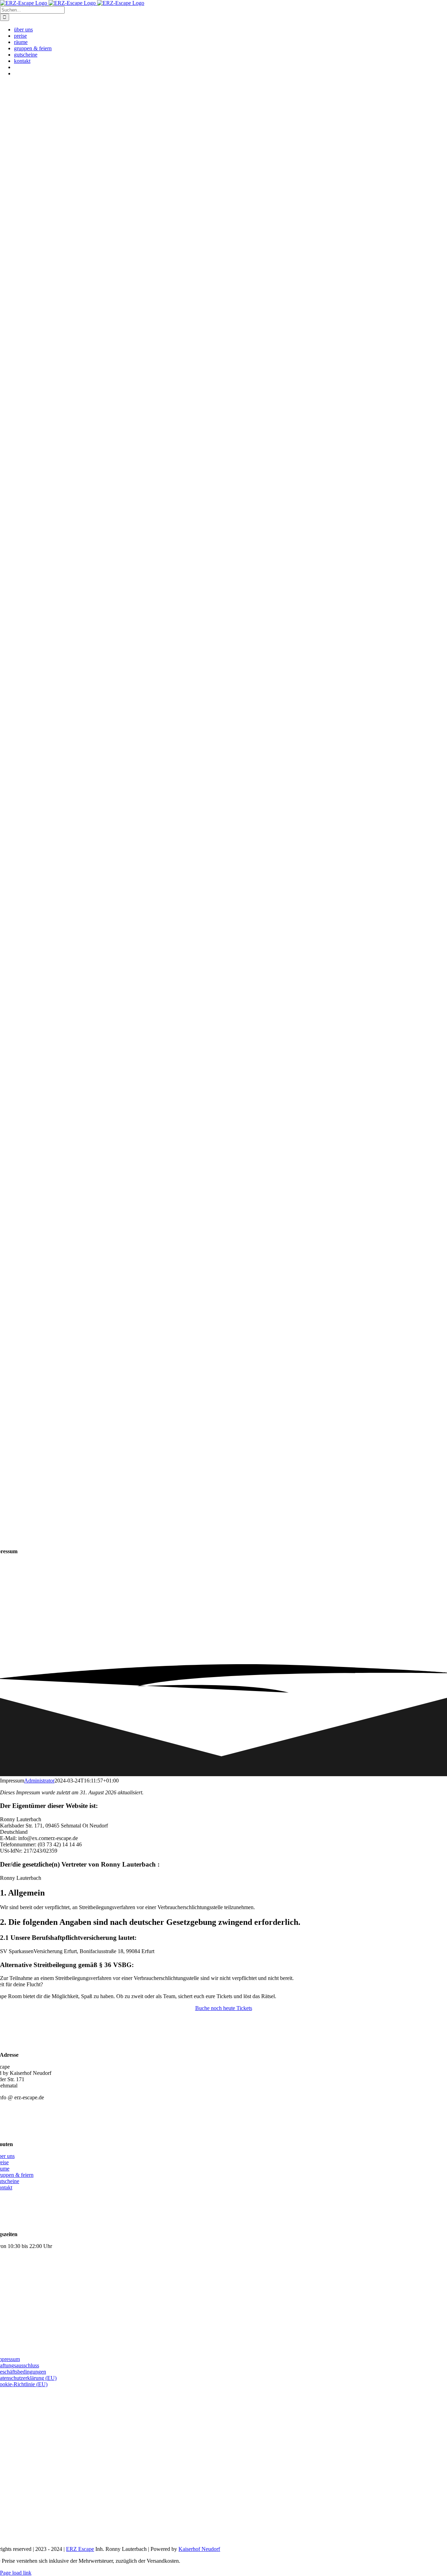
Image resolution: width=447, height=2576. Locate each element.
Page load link (16, 2573)
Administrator (39, 1781)
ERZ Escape (80, 2549)
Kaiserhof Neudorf (199, 2549)
